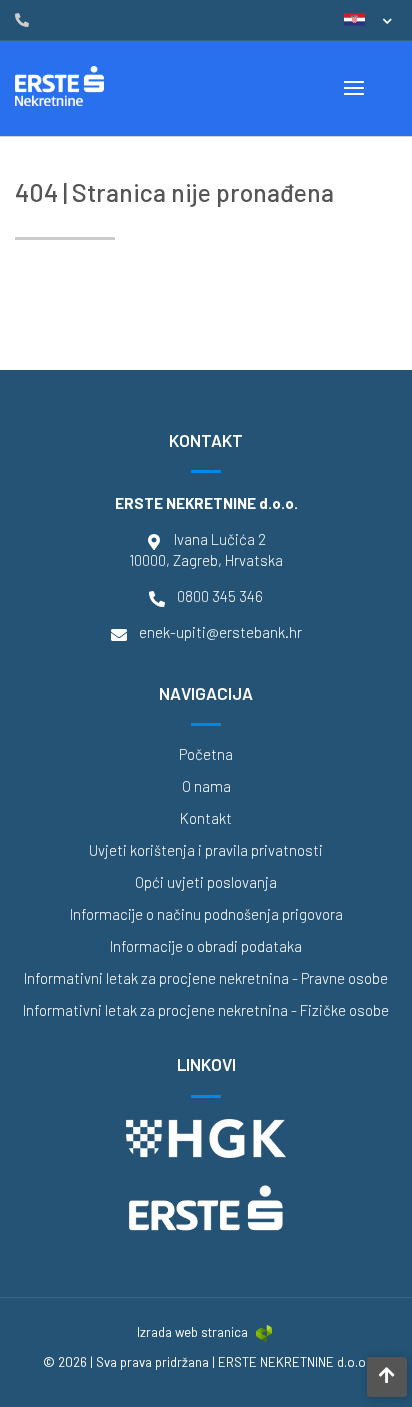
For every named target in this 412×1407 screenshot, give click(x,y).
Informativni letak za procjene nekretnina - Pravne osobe (206, 978)
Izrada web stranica (192, 1332)
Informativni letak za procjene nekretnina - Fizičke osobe (206, 1010)
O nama (206, 786)
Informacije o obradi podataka (206, 946)
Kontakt (206, 818)
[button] (368, 20)
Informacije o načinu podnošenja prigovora (206, 914)
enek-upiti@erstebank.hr (220, 632)
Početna (206, 754)
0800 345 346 (220, 596)
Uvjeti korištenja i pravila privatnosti (206, 850)
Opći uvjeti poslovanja (206, 882)
